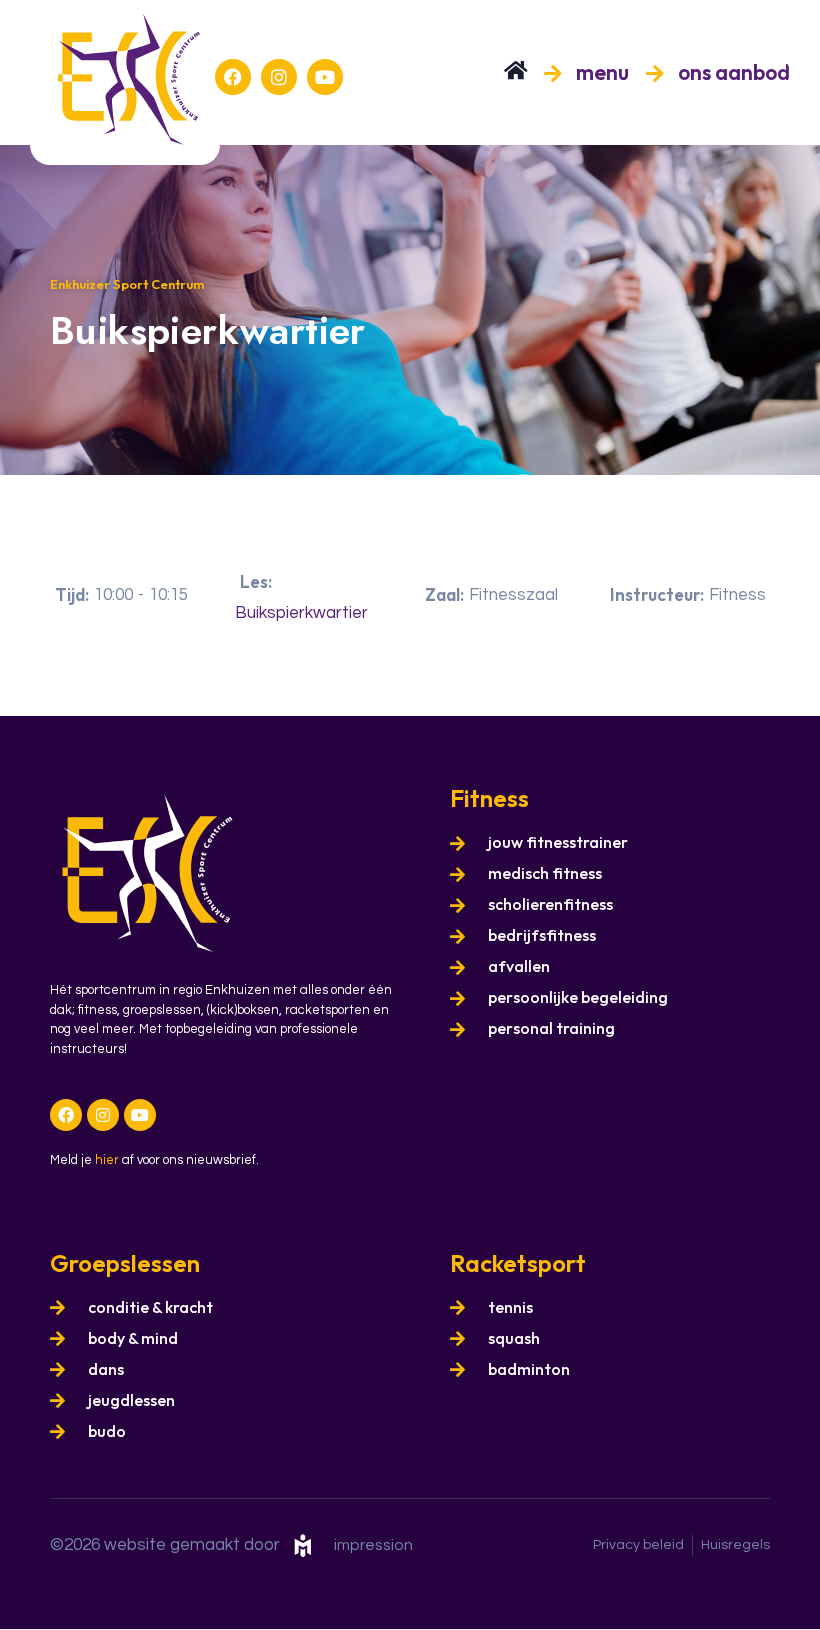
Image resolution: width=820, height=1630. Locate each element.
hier (107, 1160)
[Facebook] (233, 77)
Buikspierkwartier (301, 613)
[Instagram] (279, 77)
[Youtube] (325, 77)
